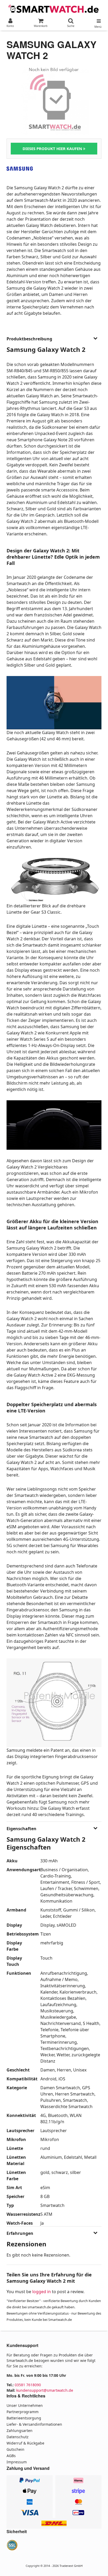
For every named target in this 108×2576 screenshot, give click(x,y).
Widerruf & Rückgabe (25, 2443)
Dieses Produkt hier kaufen (53, 148)
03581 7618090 (28, 2385)
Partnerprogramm (23, 2412)
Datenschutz (18, 2437)
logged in (42, 2292)
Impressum (17, 2462)
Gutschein (15, 2449)
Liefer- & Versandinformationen (34, 2424)
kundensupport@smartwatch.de (45, 2390)
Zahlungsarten (20, 2431)
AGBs (11, 2456)
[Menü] (98, 20)
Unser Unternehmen (25, 2405)
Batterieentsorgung (24, 2418)
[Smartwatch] (54, 8)
